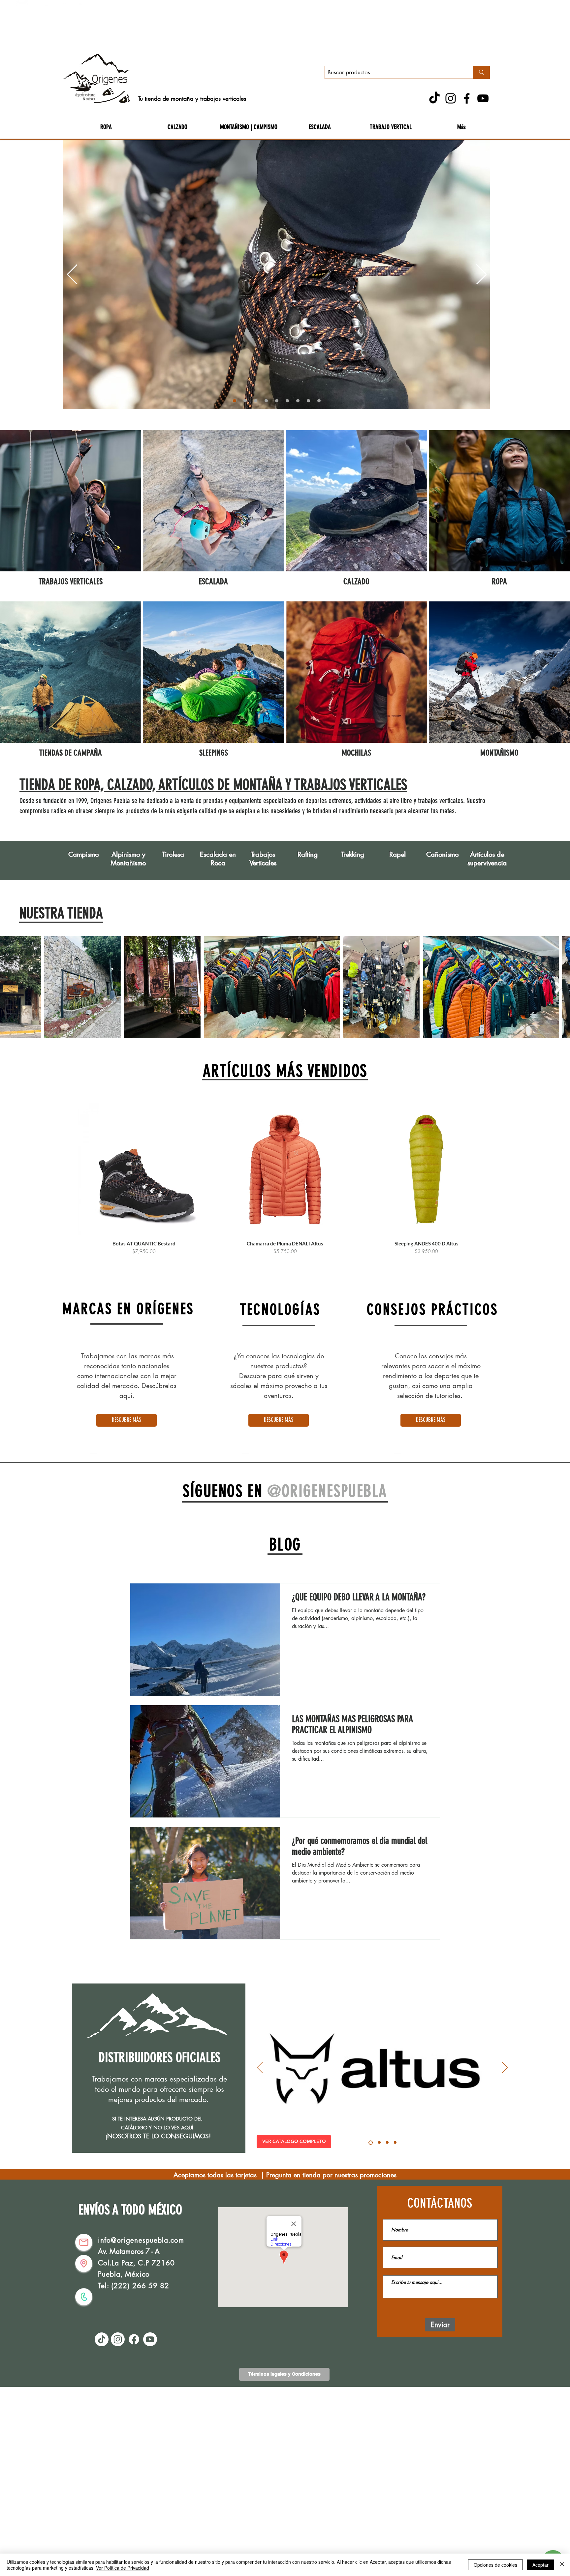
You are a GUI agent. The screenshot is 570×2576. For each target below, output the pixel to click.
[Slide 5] (266, 401)
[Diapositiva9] (308, 401)
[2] (245, 401)
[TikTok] (434, 98)
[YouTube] (483, 98)
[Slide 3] (256, 401)
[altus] (370, 2143)
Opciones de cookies (495, 2565)
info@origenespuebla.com (141, 2240)
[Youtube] (150, 2339)
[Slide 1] (235, 401)
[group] (285, 1179)
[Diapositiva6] (277, 401)
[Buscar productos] (481, 72)
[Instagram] (451, 98)
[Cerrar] (562, 2565)
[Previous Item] (12, 987)
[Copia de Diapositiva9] (319, 401)
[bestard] (387, 2143)
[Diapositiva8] (298, 401)
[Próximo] (481, 275)
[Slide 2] (395, 2143)
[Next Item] (558, 987)
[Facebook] (467, 98)
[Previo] (72, 275)
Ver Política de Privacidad (123, 2568)
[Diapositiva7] (287, 401)
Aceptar (540, 2565)
